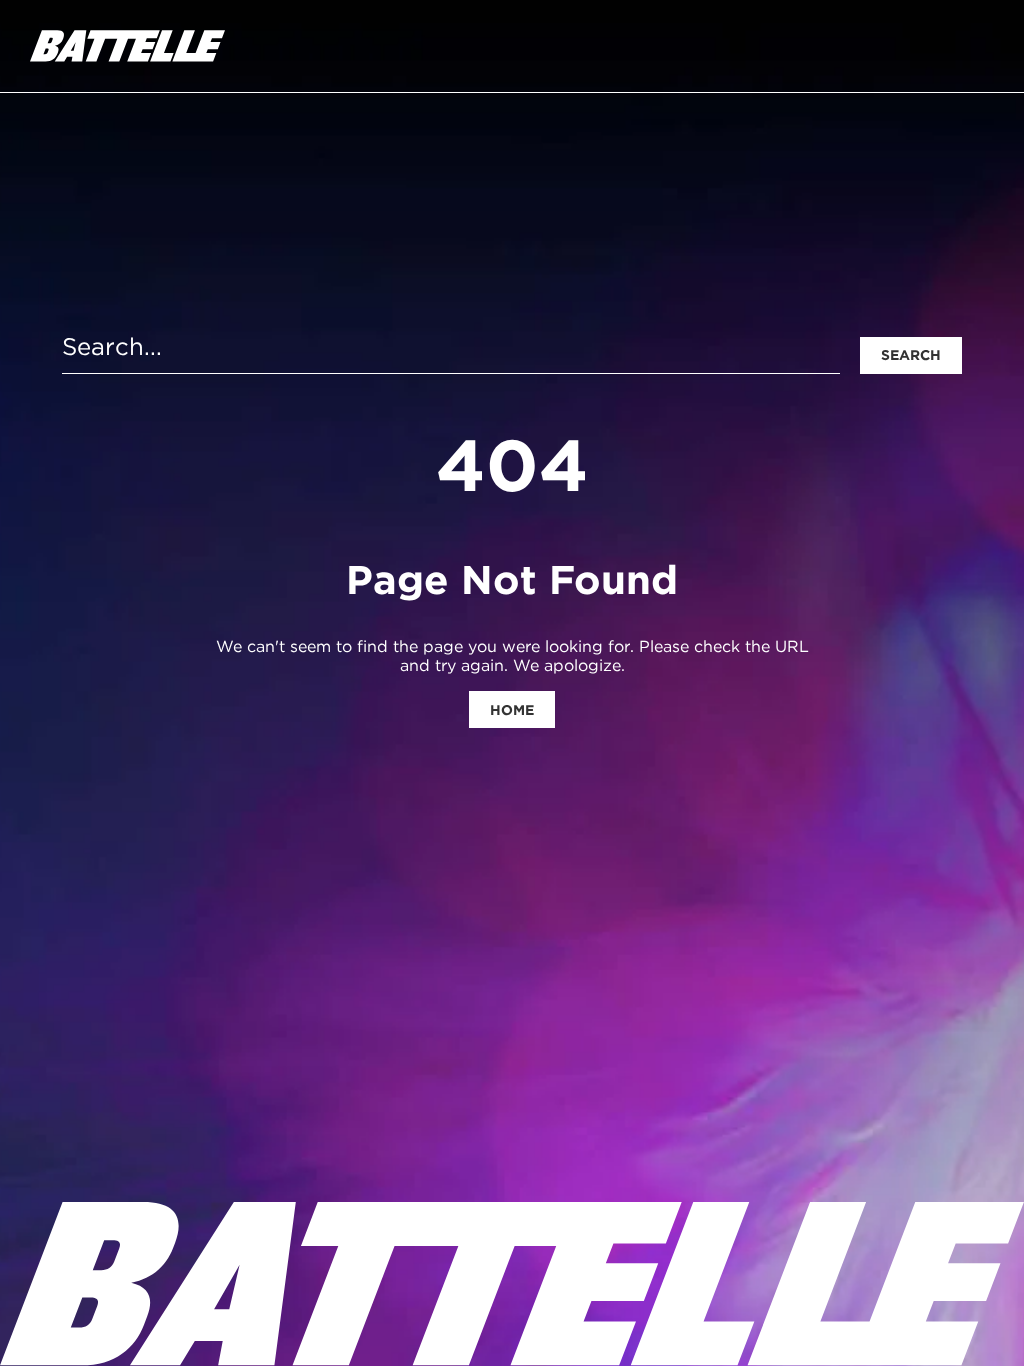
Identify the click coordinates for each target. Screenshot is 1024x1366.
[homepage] (127, 46)
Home (512, 710)
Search (911, 355)
